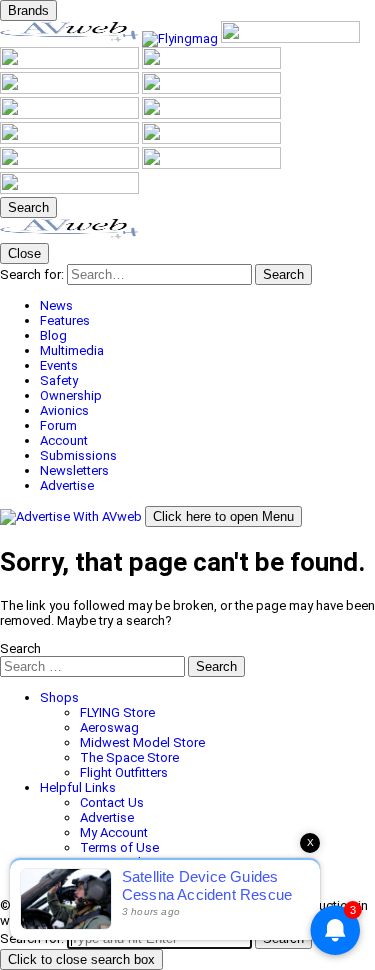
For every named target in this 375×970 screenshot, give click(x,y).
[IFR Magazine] (71, 139)
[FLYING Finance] (71, 164)
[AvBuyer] (211, 64)
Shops (59, 697)
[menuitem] (207, 305)
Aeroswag (109, 727)
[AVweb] (71, 38)
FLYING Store (117, 712)
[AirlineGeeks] (290, 38)
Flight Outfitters (124, 772)
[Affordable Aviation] (71, 114)
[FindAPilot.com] (211, 164)
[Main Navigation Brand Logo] (69, 235)
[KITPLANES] (71, 89)
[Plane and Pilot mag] (211, 89)
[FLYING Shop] (69, 189)
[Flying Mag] (181, 38)
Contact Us (112, 802)
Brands (28, 10)
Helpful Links (78, 787)
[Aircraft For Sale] (71, 64)
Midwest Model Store (142, 742)
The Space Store (129, 757)
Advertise (107, 817)
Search (20, 648)
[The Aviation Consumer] (211, 114)
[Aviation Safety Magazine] (211, 139)
